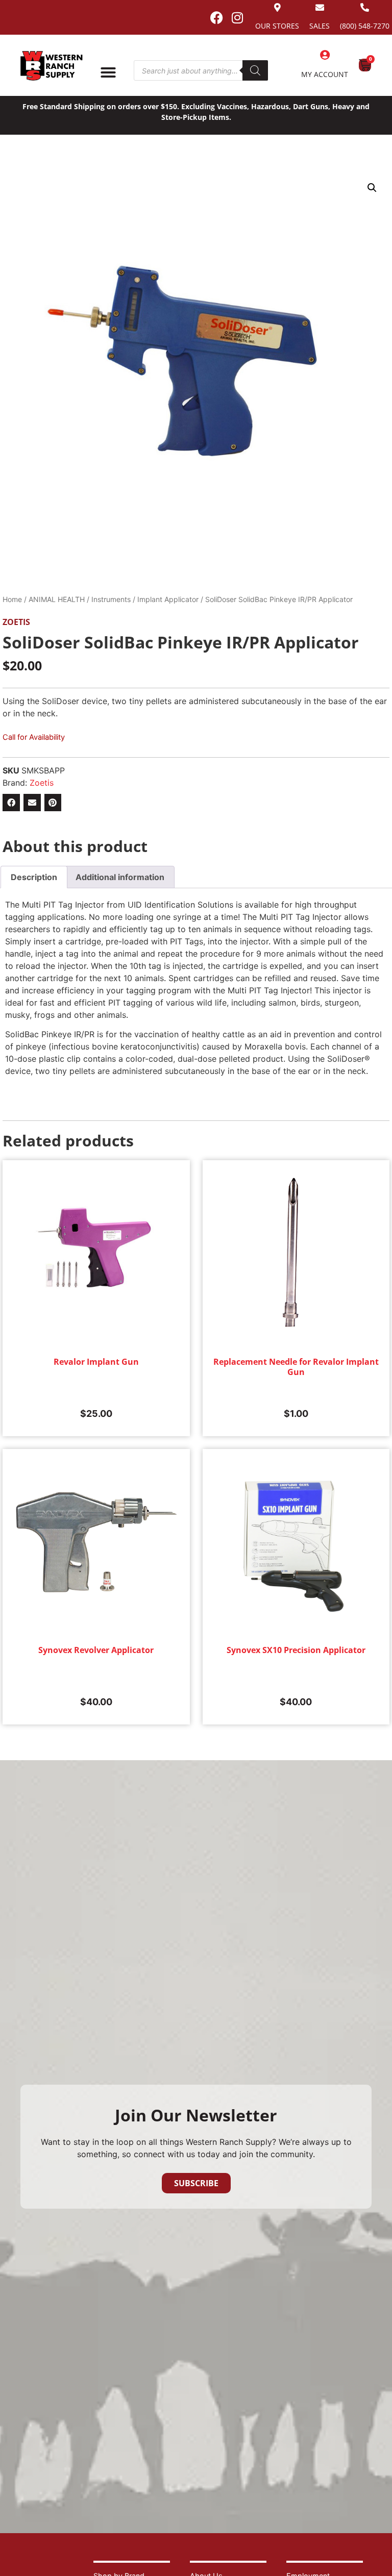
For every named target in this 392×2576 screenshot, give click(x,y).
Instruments (111, 599)
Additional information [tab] (120, 877)
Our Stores (277, 26)
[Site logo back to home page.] (52, 66)
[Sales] (320, 7)
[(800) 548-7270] (365, 7)
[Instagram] (237, 17)
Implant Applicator (168, 599)
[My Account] (325, 55)
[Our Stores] (277, 7)
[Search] (255, 70)
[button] (372, 188)
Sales (320, 26)
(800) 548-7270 (365, 26)
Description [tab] (34, 877)
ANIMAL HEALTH (57, 599)
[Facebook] (216, 17)
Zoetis (16, 622)
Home (12, 599)
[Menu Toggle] (108, 72)
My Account (325, 74)
